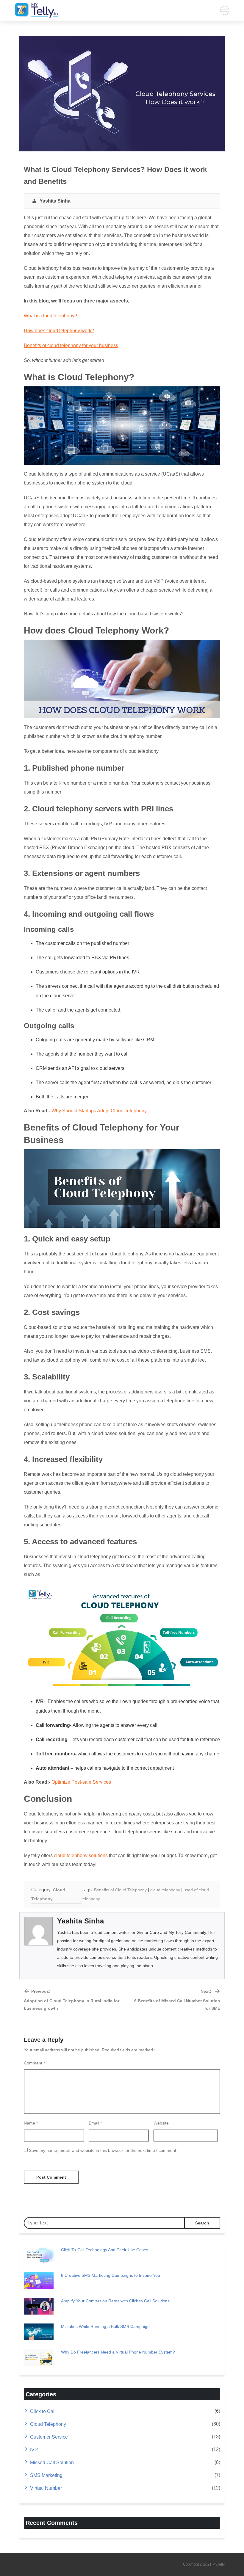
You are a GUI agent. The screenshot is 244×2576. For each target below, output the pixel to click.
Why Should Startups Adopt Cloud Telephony (99, 1111)
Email (95, 2123)
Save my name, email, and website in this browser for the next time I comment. (103, 2150)
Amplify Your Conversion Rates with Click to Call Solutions (115, 2301)
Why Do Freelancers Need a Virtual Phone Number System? (118, 2352)
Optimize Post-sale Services (81, 1782)
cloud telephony (165, 1890)
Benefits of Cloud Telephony (120, 1890)
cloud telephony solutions (81, 1855)
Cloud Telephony (48, 2424)
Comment (34, 2063)
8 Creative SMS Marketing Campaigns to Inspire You (111, 2275)
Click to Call (43, 2411)
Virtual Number (46, 2488)
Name (31, 2123)
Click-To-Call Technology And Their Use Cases (105, 2250)
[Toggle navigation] (225, 10)
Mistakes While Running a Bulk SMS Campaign (105, 2326)
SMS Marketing (46, 2475)
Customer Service (49, 2437)
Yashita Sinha (54, 201)
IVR (34, 2450)
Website (161, 2123)
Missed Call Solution (52, 2463)
